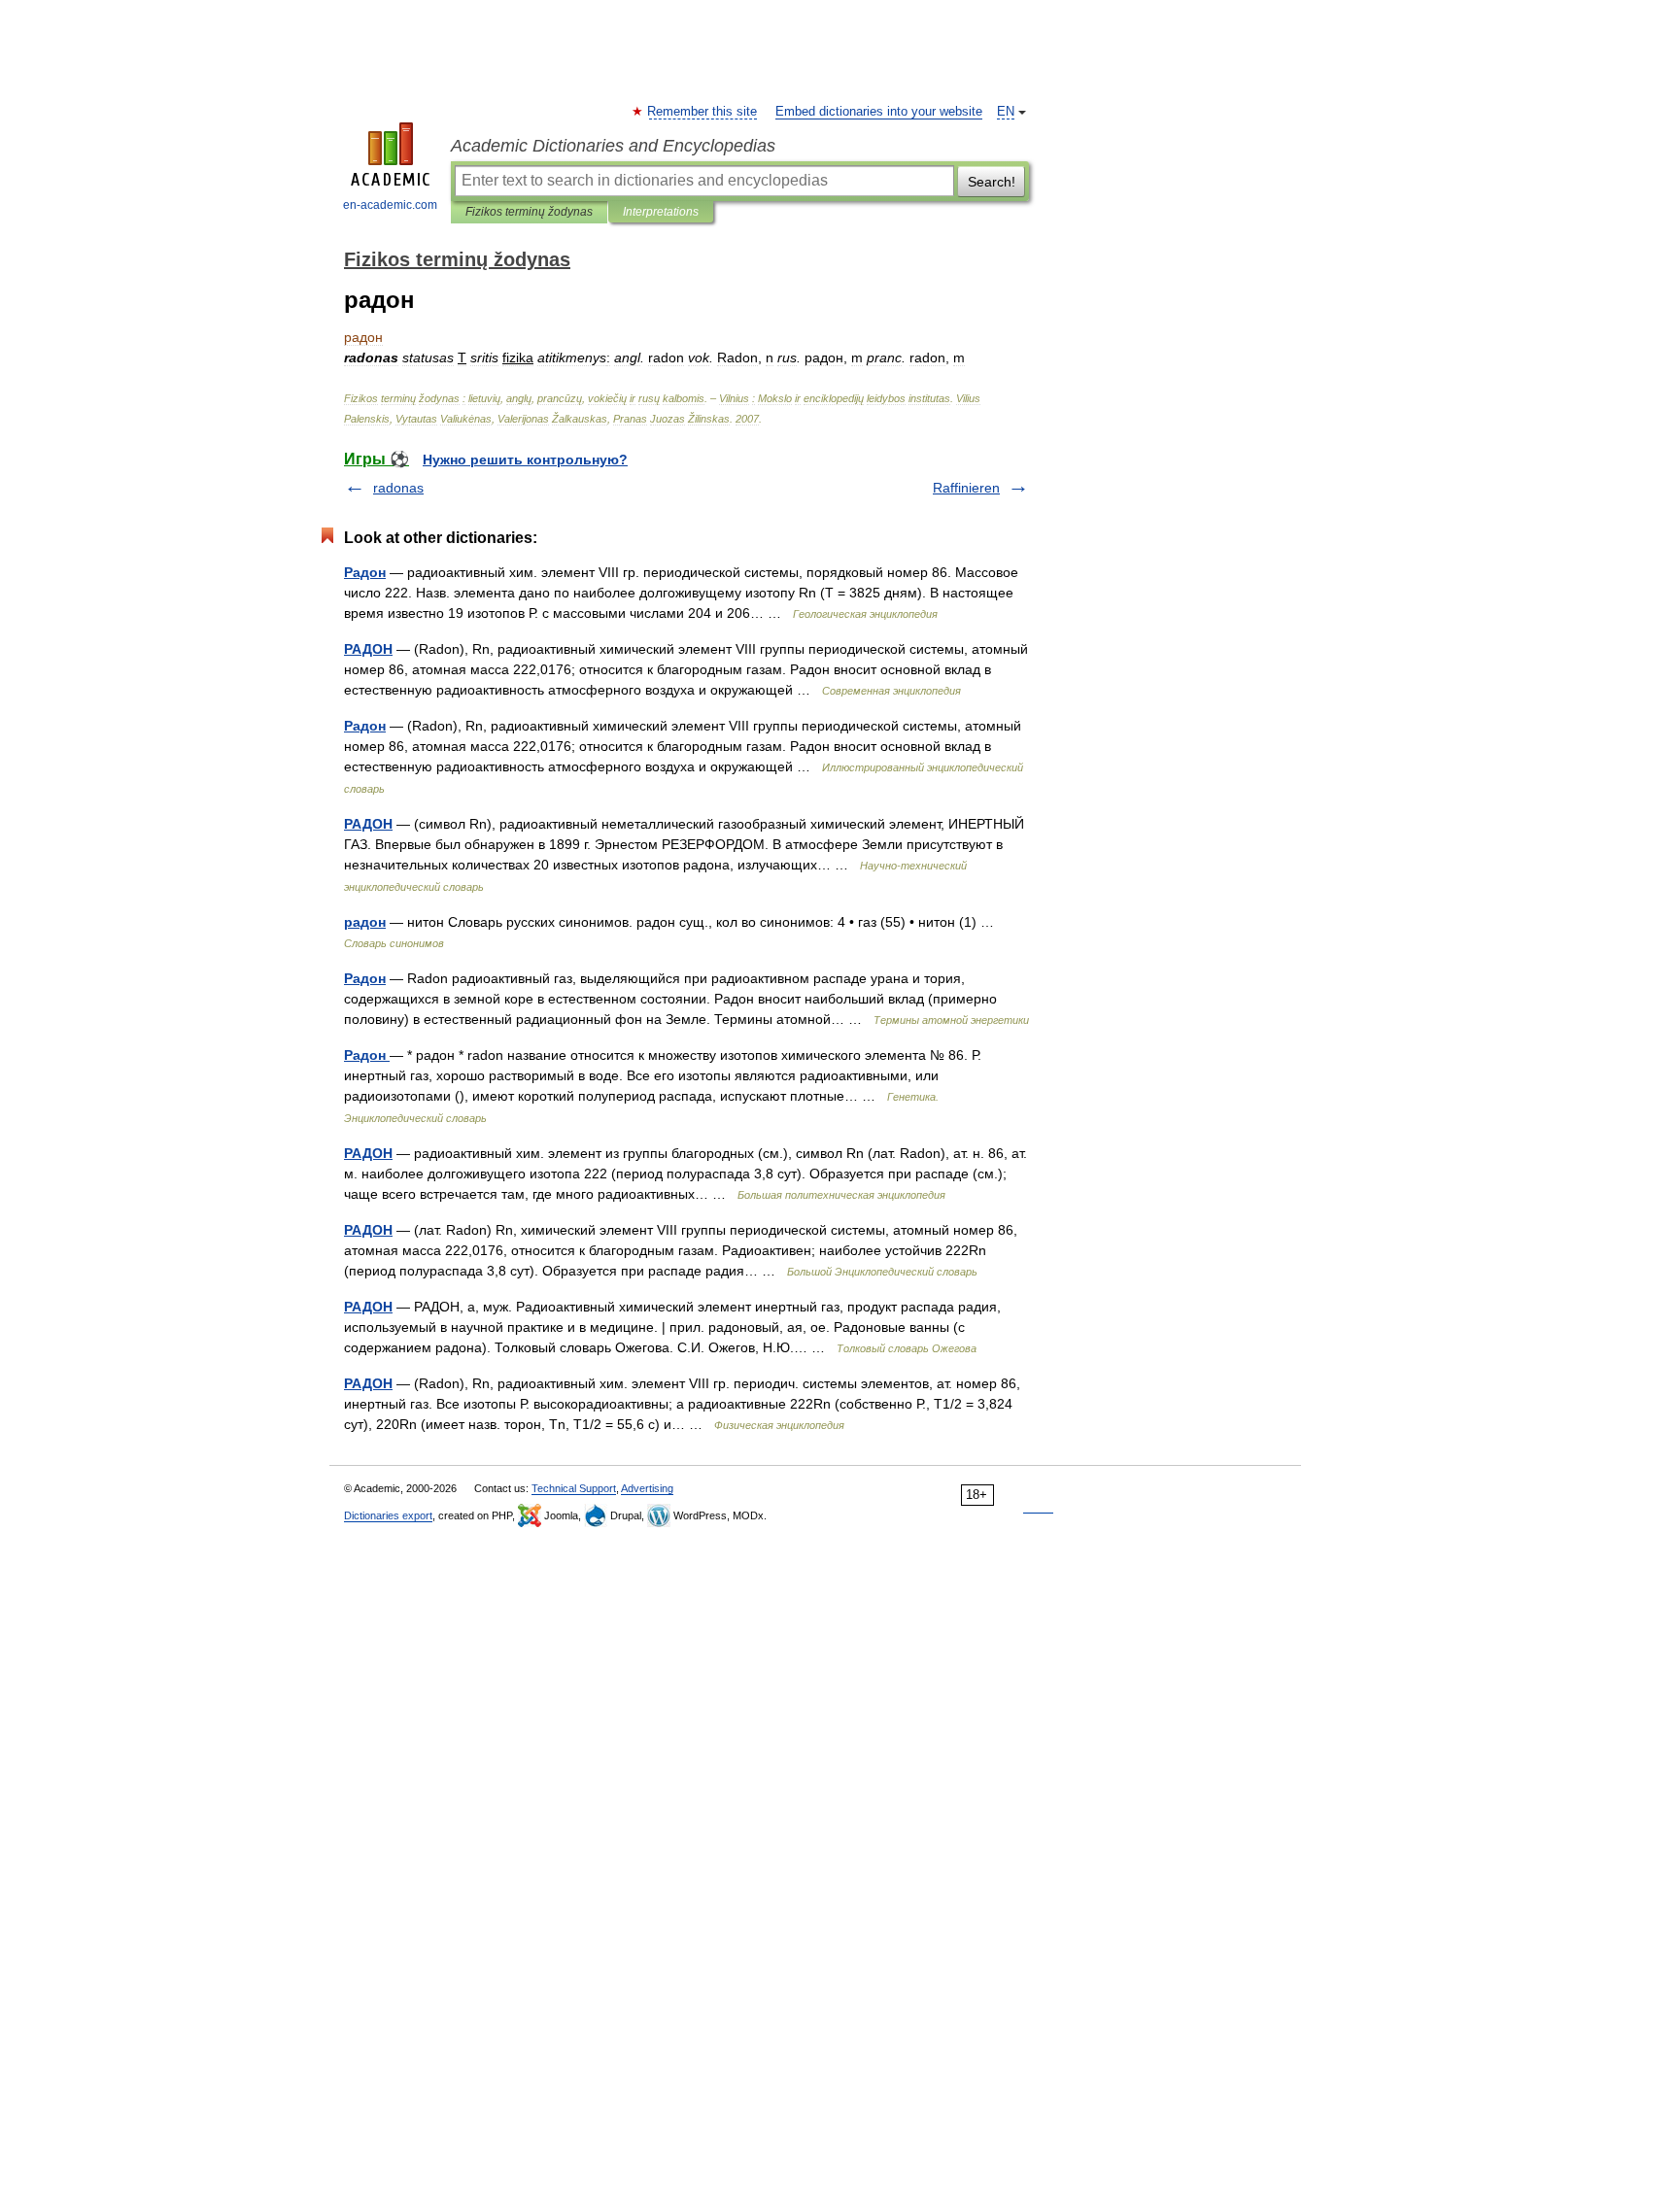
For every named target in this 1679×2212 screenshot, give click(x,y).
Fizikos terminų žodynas (529, 212)
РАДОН (368, 649)
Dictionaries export (388, 1515)
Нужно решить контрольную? (525, 459)
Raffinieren (966, 488)
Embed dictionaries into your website (879, 112)
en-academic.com (390, 205)
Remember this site (703, 112)
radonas (398, 488)
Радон (365, 572)
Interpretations (661, 212)
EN (1006, 112)
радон (365, 922)
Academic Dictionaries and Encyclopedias (613, 146)
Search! (992, 182)
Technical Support (574, 1488)
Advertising (647, 1488)
